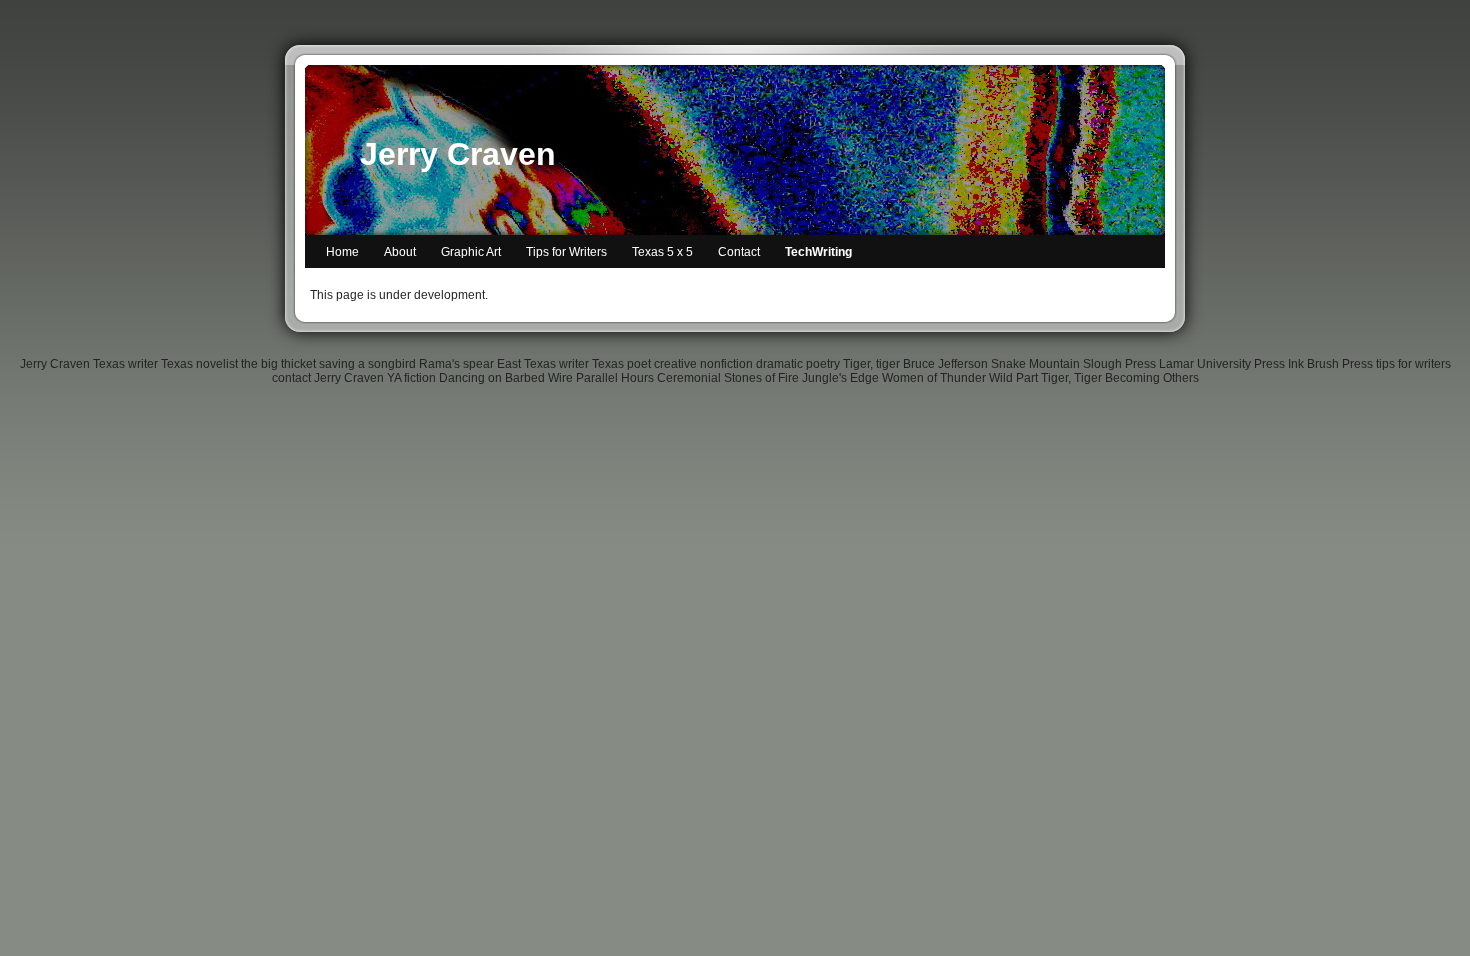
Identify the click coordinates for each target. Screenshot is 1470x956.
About (400, 252)
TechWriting (818, 252)
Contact (739, 252)
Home (342, 252)
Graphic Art (471, 252)
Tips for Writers (566, 252)
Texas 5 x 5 (662, 252)
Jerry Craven (458, 154)
